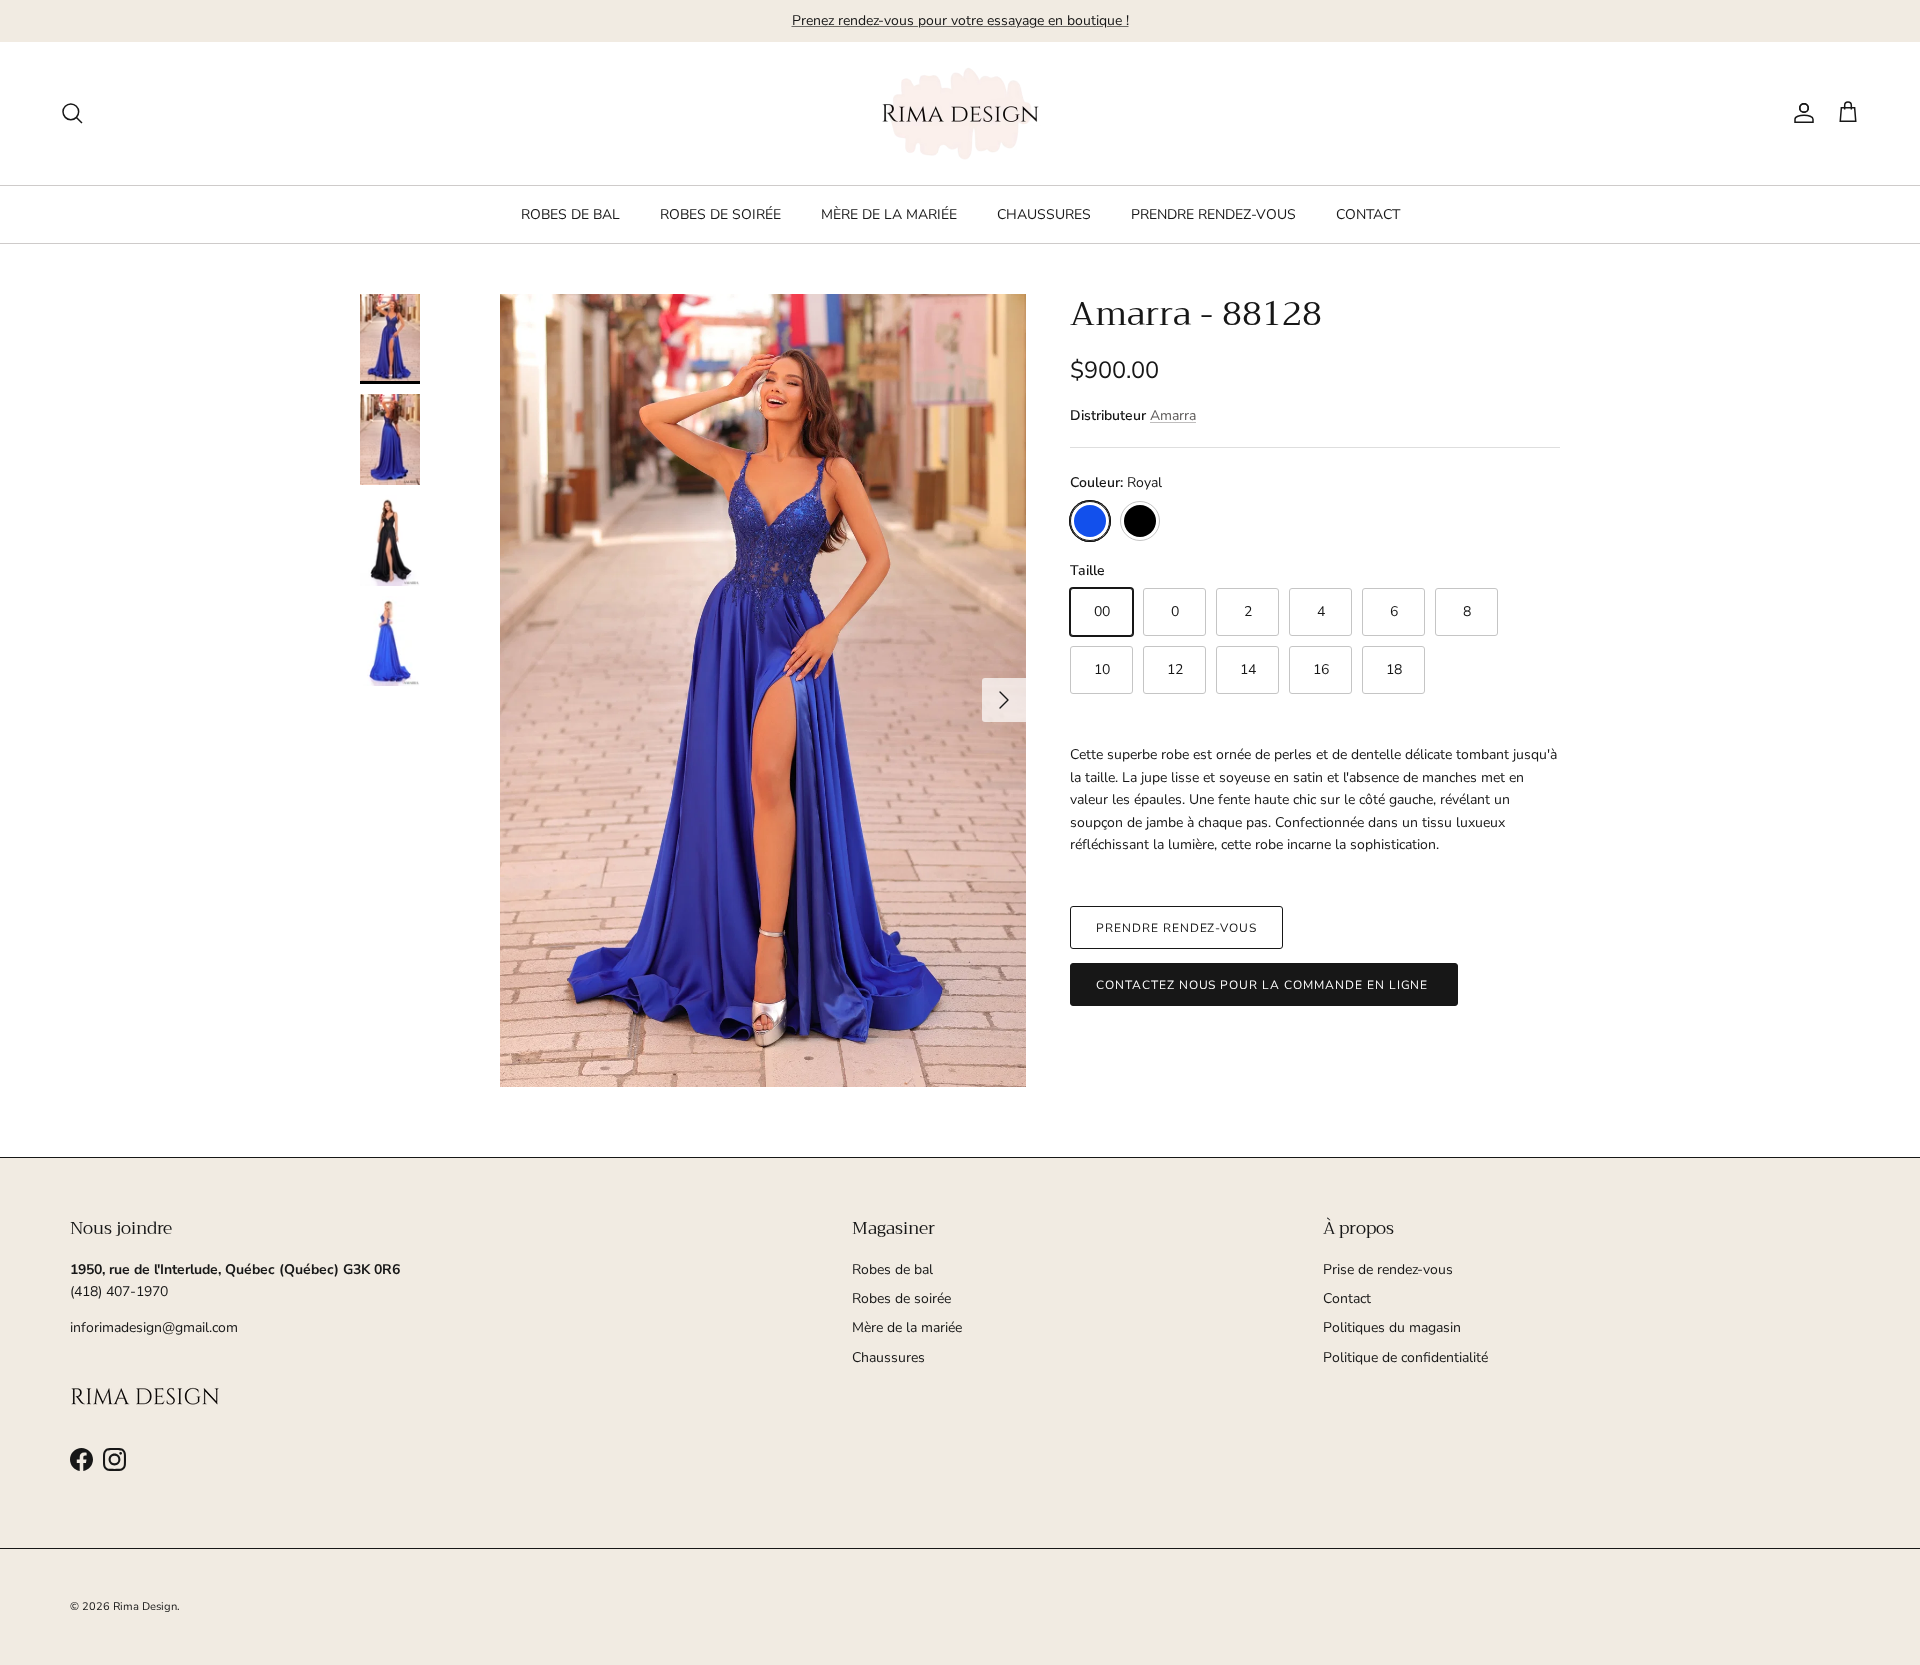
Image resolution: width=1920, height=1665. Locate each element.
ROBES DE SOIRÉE (720, 214)
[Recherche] (72, 113)
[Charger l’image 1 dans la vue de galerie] (763, 690)
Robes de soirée (901, 1298)
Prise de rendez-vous (1388, 1269)
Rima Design (145, 1606)
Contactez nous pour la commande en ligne (1264, 984)
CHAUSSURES (1044, 214)
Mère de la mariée (907, 1327)
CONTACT (1368, 214)
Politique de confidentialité (1405, 1357)
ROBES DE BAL (570, 214)
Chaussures (888, 1357)
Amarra (1173, 415)
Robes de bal (892, 1269)
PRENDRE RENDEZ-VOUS (1213, 214)
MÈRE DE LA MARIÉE (889, 214)
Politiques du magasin (1392, 1327)
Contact (1347, 1298)
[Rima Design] (960, 113)
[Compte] (1800, 113)
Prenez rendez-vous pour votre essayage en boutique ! (960, 20)
